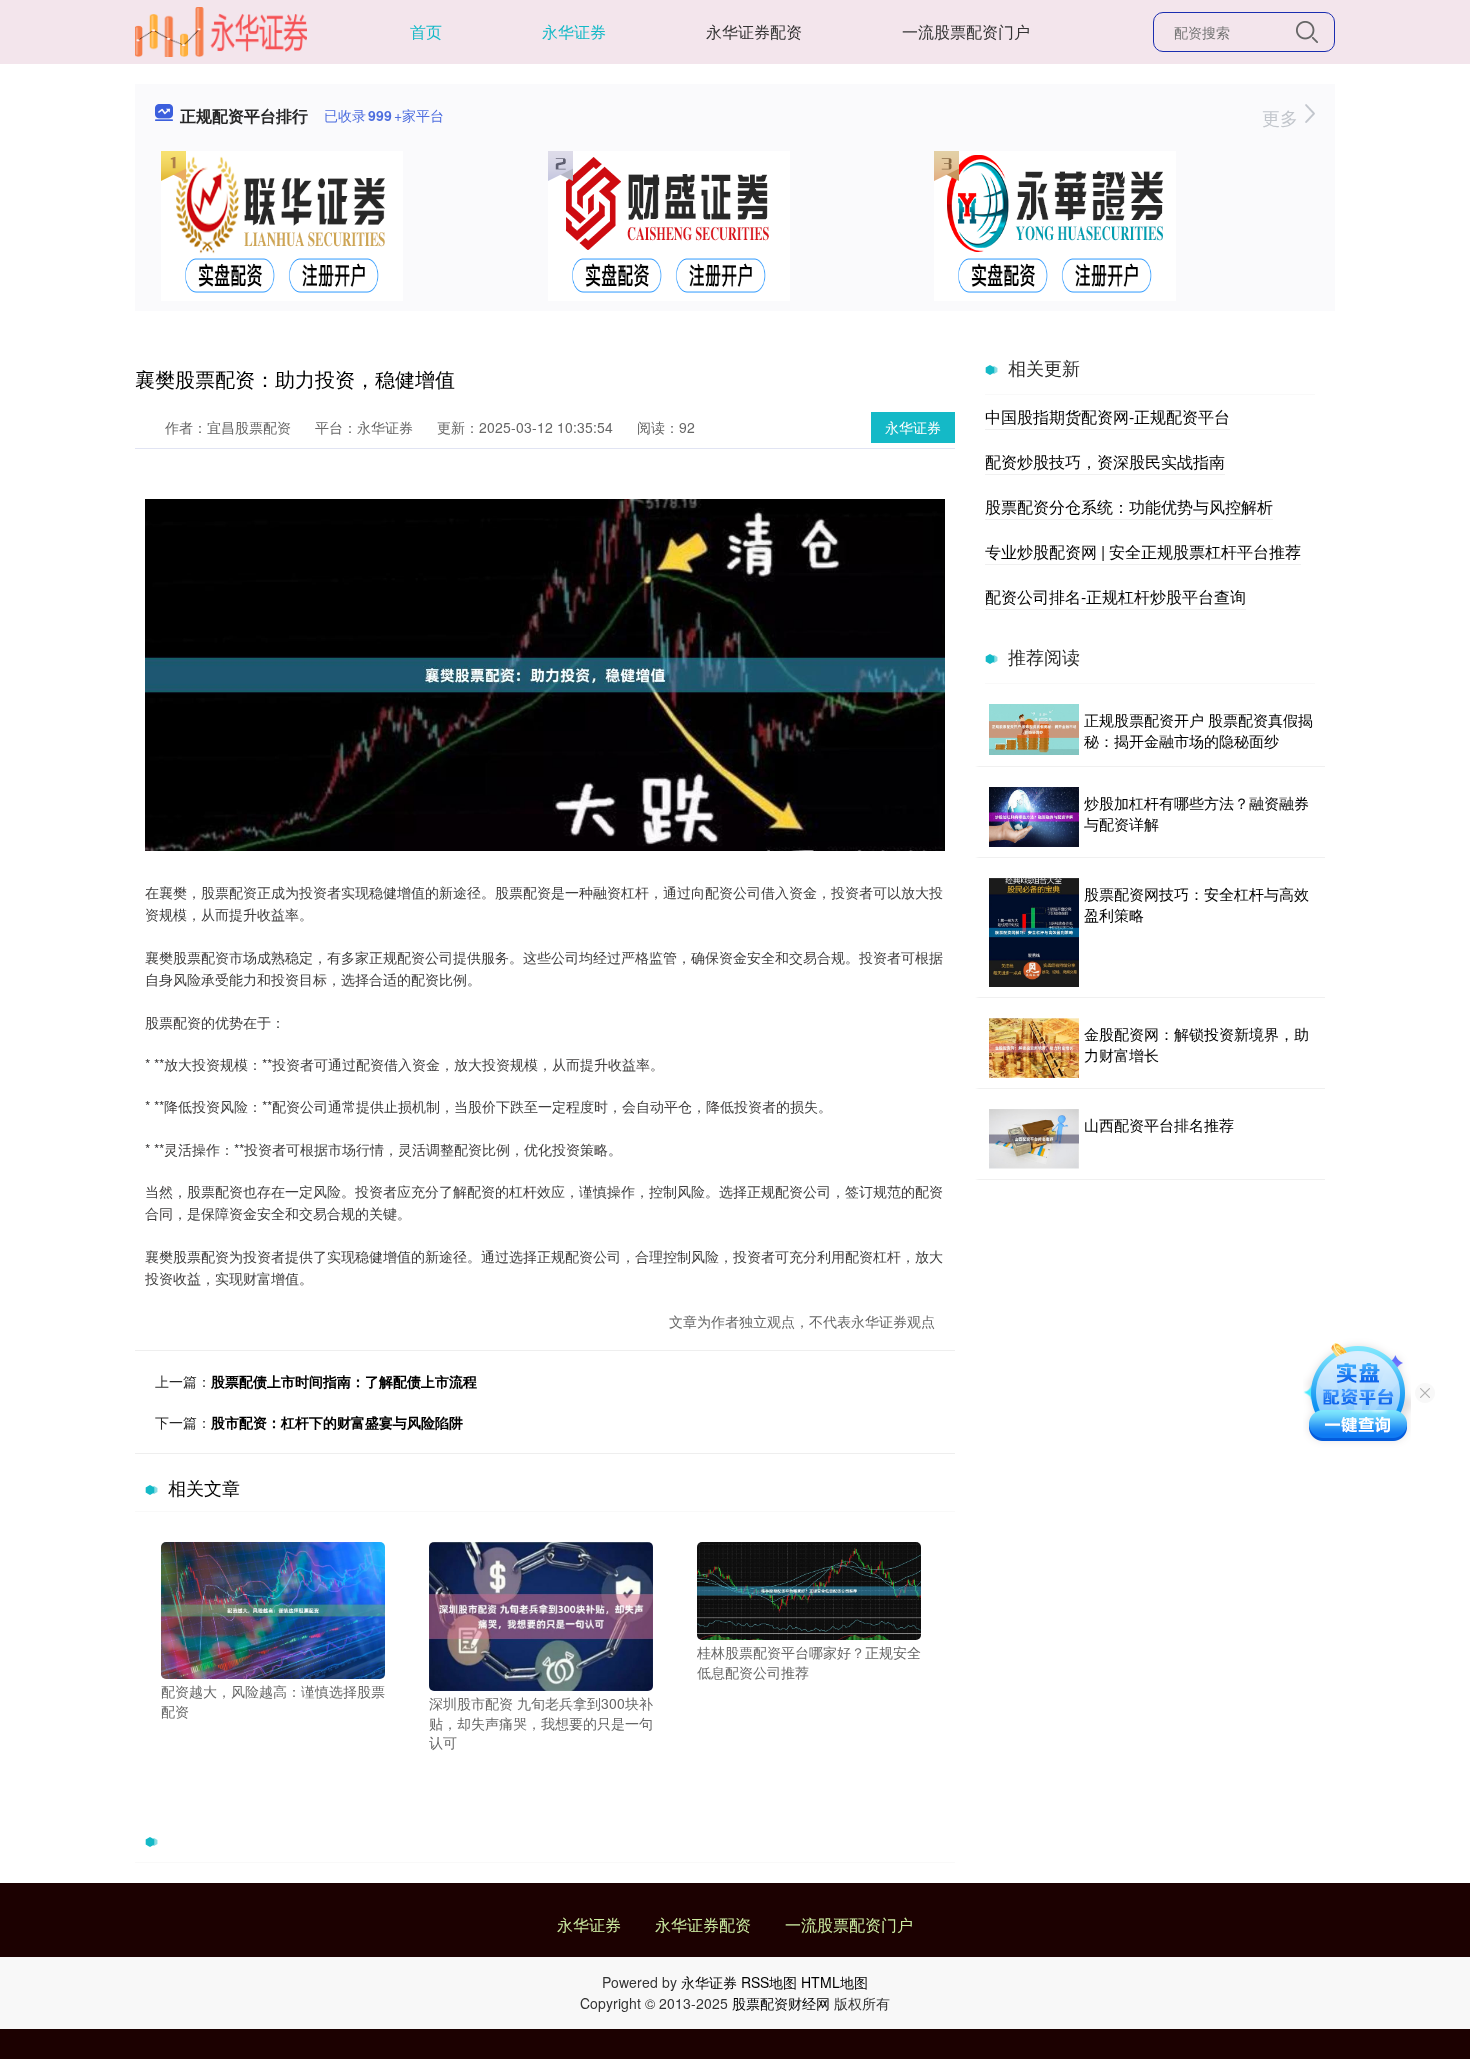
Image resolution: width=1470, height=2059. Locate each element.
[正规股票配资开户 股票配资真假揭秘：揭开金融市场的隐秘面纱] (1034, 730)
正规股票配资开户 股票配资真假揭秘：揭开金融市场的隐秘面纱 (1198, 730)
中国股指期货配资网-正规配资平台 (1107, 416)
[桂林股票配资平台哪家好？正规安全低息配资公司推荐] (809, 1589)
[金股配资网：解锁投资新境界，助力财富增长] (1034, 1048)
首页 (426, 31)
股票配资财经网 (781, 2003)
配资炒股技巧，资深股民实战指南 (1105, 461)
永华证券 (574, 31)
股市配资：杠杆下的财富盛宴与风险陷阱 (337, 1422)
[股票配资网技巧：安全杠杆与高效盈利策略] (1034, 932)
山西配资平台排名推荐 (1159, 1124)
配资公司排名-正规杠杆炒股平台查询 (1115, 596)
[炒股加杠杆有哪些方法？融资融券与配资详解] (1034, 817)
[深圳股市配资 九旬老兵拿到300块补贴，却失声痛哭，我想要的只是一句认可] (541, 1614)
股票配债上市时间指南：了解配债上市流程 (344, 1381)
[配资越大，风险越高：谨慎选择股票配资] (273, 1608)
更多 (1282, 117)
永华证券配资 (754, 31)
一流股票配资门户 (966, 31)
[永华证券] (221, 30)
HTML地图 (834, 1982)
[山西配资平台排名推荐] (1034, 1139)
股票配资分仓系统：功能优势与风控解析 (1129, 506)
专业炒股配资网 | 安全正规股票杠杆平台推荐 (1143, 551)
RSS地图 (769, 1982)
